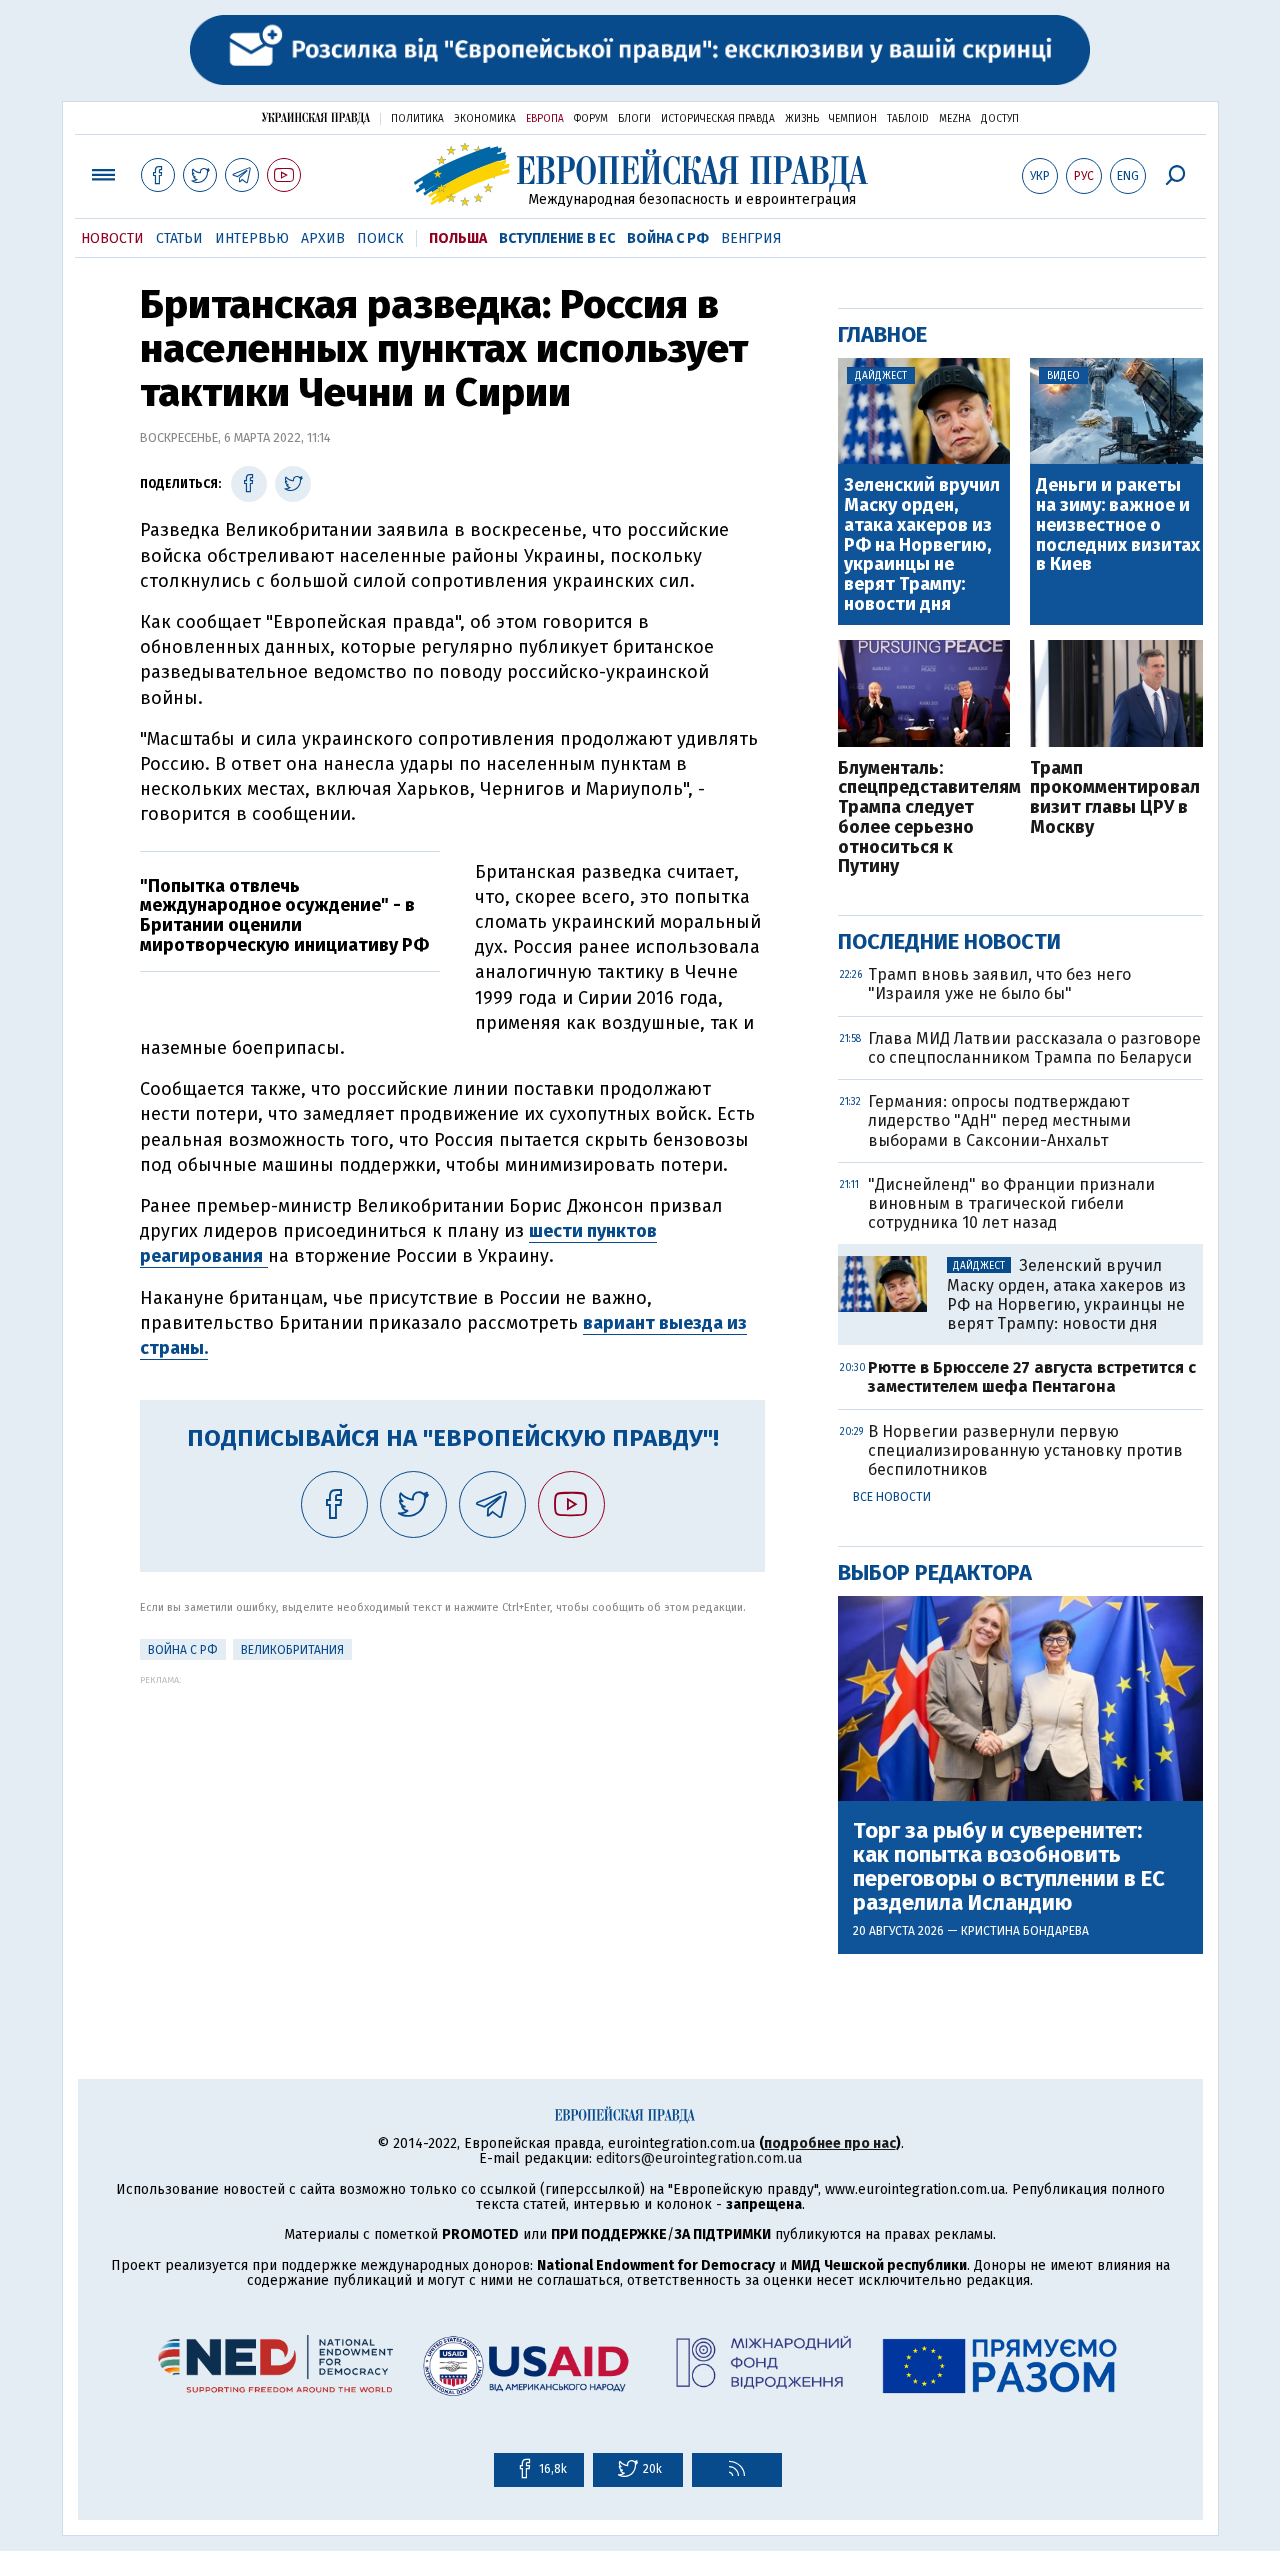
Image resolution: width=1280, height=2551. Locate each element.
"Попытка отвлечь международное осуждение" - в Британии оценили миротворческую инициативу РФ (284, 915)
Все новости (892, 1497)
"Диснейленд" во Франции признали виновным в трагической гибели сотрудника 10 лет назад (1011, 1203)
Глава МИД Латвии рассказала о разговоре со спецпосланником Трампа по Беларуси (1034, 1048)
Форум (591, 119)
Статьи (179, 238)
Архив (323, 238)
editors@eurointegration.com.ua (699, 2158)
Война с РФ (668, 238)
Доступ (1000, 119)
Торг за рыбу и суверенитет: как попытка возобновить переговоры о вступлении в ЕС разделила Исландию (1009, 1867)
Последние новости (949, 941)
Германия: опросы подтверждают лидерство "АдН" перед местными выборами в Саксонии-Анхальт (999, 1120)
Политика (417, 119)
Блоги (634, 119)
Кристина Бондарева (1025, 1931)
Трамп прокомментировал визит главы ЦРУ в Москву (1115, 798)
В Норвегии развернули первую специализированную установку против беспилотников (1025, 1450)
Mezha (955, 119)
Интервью (252, 238)
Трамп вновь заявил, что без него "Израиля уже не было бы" (999, 984)
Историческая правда (718, 119)
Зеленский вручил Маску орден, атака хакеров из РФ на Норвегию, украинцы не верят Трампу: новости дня (922, 545)
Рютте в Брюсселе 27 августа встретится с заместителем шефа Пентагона (1032, 1377)
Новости (112, 238)
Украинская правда (316, 117)
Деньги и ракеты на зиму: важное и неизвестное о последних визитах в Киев (1118, 525)
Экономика (485, 119)
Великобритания (292, 1650)
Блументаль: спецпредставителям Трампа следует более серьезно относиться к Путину (924, 818)
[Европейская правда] (640, 174)
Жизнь (802, 119)
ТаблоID (908, 119)
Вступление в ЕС (557, 238)
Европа (545, 119)
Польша (458, 238)
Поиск (380, 238)
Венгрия (751, 238)
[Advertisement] (452, 1825)
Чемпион (853, 119)
